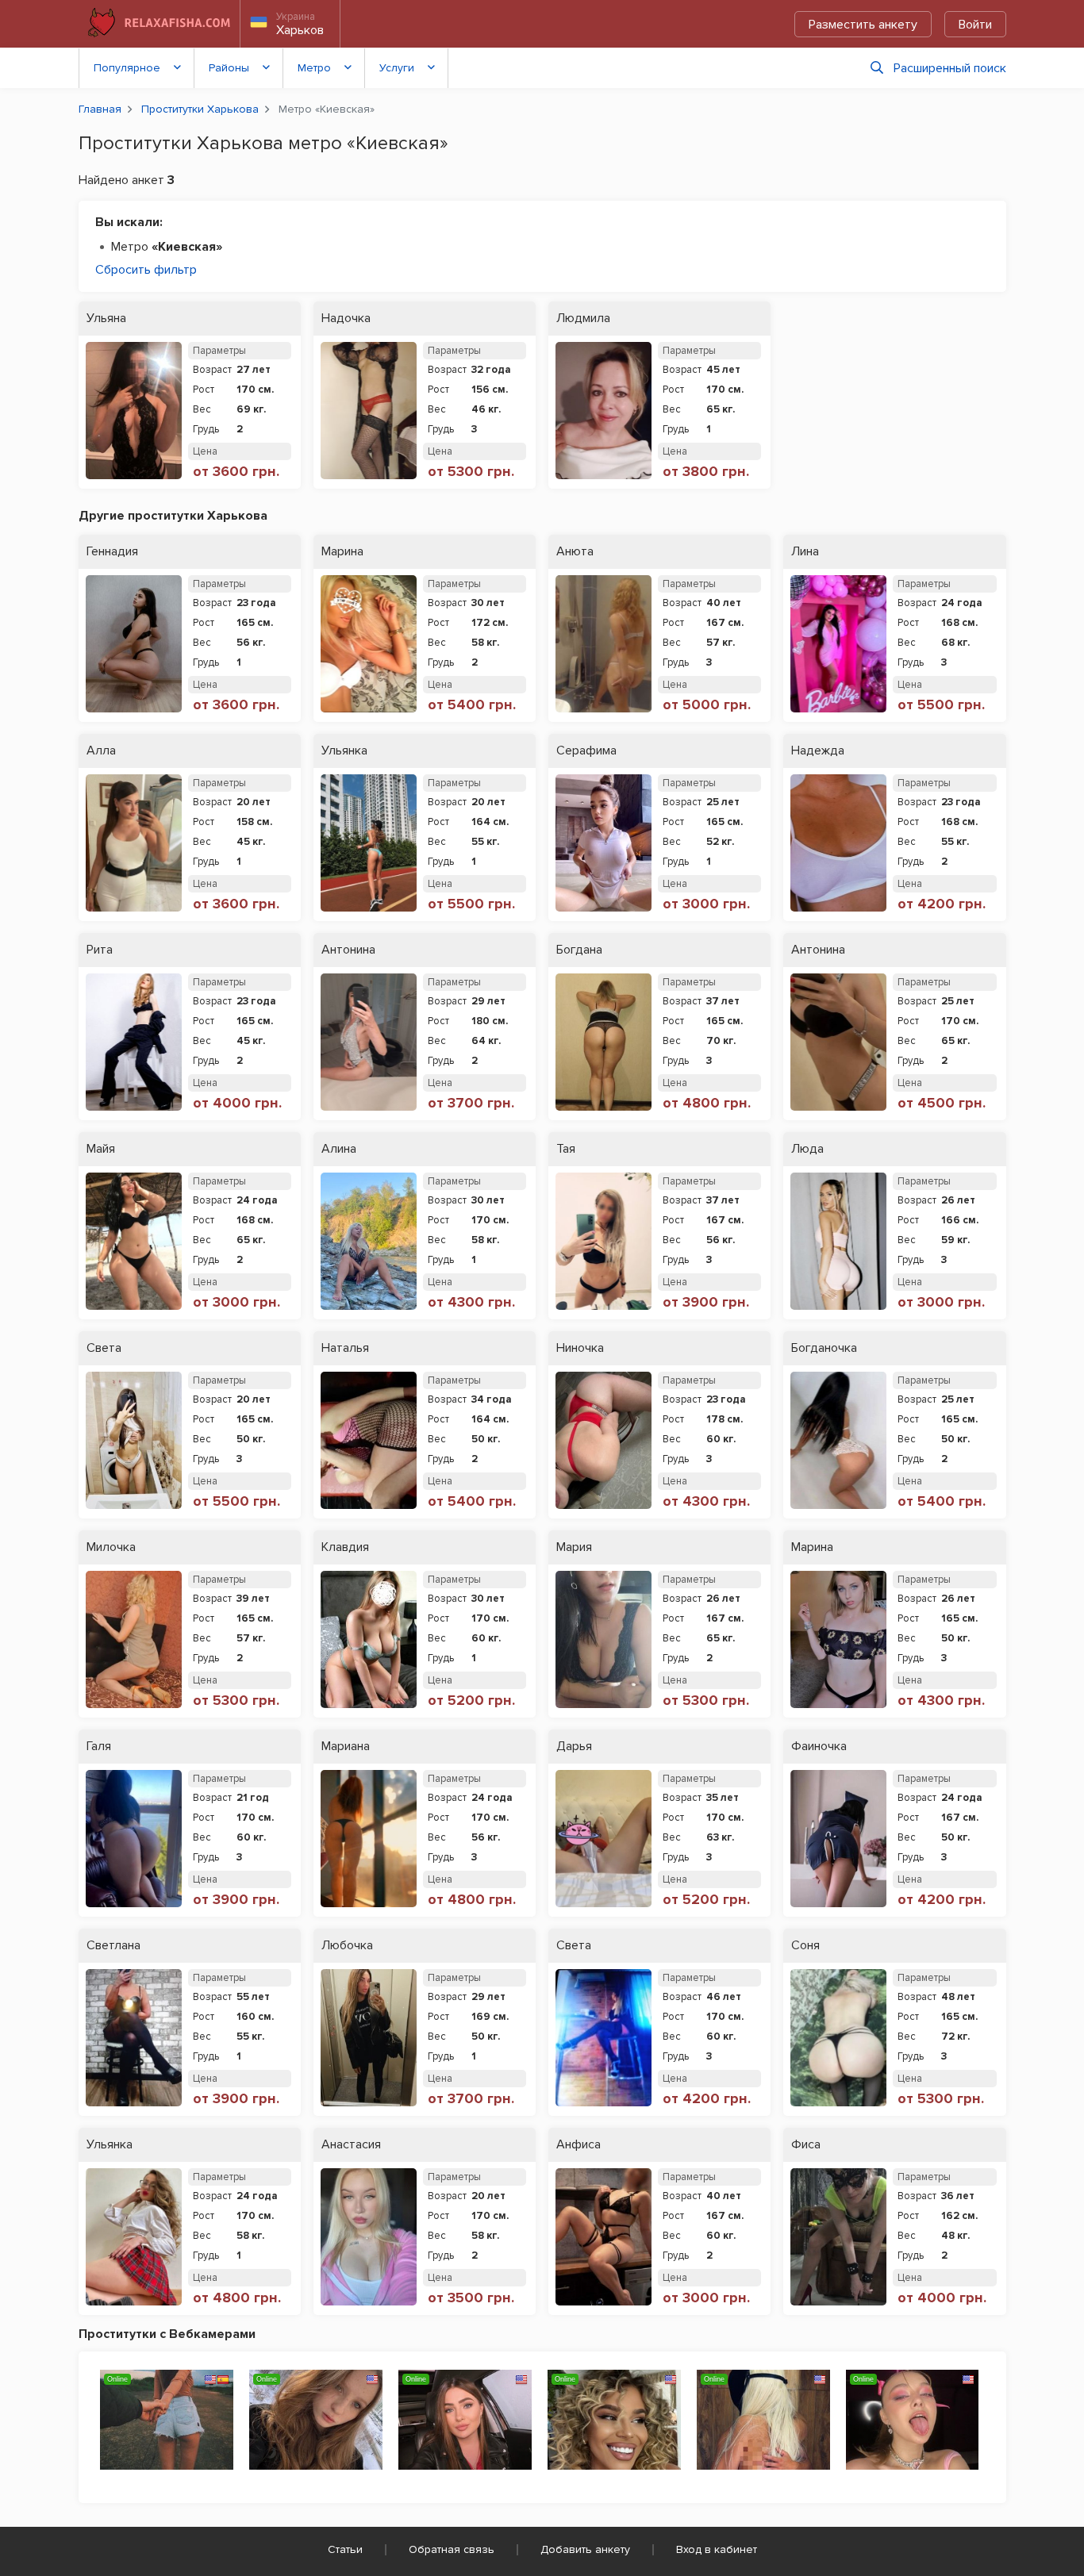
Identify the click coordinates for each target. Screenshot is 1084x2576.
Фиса (806, 2145)
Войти (975, 25)
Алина (339, 1149)
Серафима (586, 751)
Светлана (113, 1946)
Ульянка (344, 751)
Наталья (345, 1348)
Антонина (348, 950)
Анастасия (351, 2145)
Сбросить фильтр (146, 270)
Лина (805, 552)
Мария (574, 1547)
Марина (342, 552)
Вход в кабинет (717, 2549)
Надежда (818, 751)
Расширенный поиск (950, 68)
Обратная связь (452, 2549)
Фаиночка (819, 1747)
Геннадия (112, 552)
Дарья (574, 1747)
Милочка (111, 1547)
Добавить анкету (585, 2549)
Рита (100, 950)
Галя (99, 1747)
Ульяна (106, 319)
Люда (807, 1149)
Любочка (347, 1946)
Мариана (346, 1747)
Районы (229, 68)
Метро (314, 68)
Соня (805, 1946)
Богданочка (824, 1348)
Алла (101, 751)
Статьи (345, 2549)
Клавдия (345, 1547)
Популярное (127, 68)
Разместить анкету (863, 25)
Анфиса (579, 2145)
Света (104, 1348)
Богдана (579, 950)
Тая (566, 1149)
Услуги (397, 68)
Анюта (575, 552)
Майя (101, 1149)
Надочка (346, 319)
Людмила (583, 319)
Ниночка (580, 1348)
